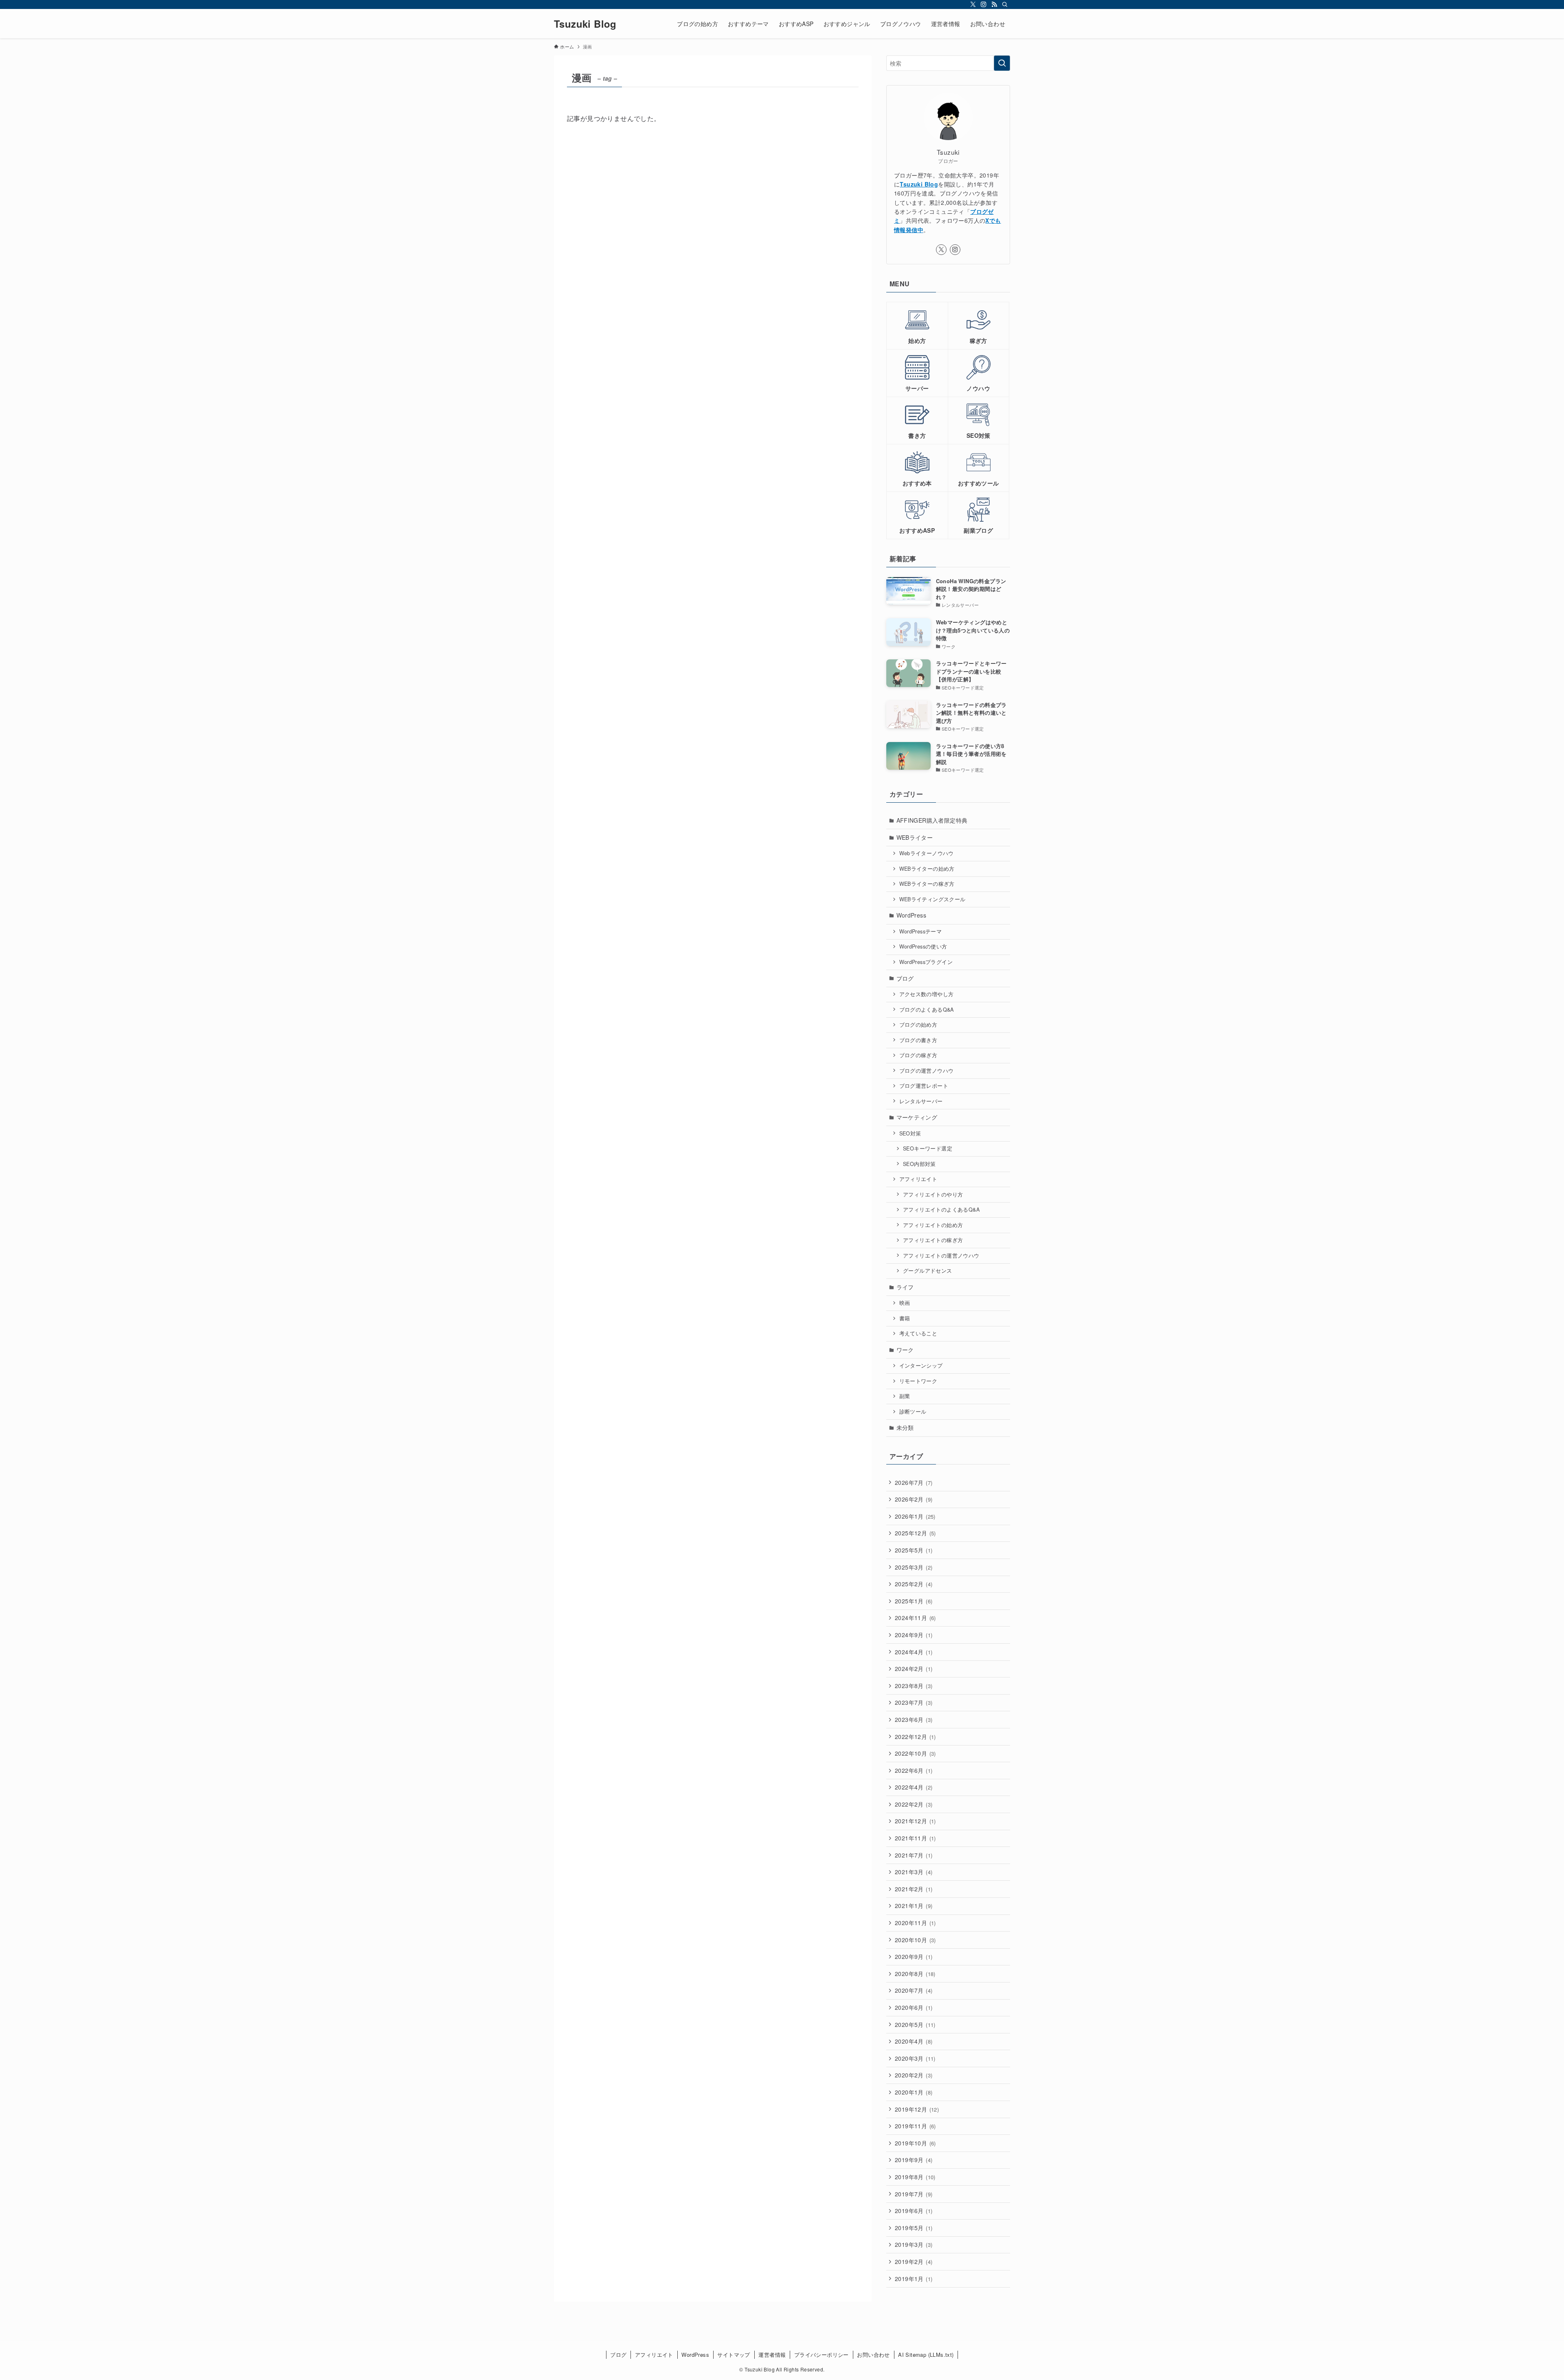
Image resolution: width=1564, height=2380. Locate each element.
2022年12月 (915, 1737)
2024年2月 (914, 1669)
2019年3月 (914, 2244)
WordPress (912, 915)
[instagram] (984, 4)
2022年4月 (914, 1787)
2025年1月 (914, 1601)
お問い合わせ (873, 2355)
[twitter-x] (973, 4)
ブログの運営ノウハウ (927, 1071)
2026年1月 (915, 1516)
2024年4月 (914, 1652)
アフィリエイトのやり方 (933, 1194)
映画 (905, 1303)
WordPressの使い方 (923, 946)
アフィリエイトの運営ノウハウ (941, 1256)
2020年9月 (914, 1956)
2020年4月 (914, 2041)
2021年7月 (914, 1855)
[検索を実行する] (1002, 63)
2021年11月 (915, 1838)
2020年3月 (915, 2058)
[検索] (1005, 4)
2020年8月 (915, 1974)
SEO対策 (910, 1133)
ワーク (905, 1350)
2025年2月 (914, 1584)
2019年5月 (914, 2228)
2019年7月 (914, 2194)
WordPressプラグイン (926, 962)
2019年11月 (915, 2126)
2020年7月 (914, 1990)
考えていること (918, 1333)
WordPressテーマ (921, 931)
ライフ (905, 1287)
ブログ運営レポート (924, 1086)
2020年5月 (915, 2024)
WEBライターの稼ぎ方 (927, 884)
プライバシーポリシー (822, 2355)
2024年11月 (915, 1618)
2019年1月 (914, 2279)
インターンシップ (921, 1366)
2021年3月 (914, 1872)
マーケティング (917, 1117)
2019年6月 (914, 2211)
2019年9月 (914, 2160)
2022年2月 (914, 1804)
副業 (905, 1396)
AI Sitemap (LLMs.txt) (926, 2355)
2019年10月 (915, 2143)
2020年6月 (914, 2007)
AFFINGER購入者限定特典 (932, 820)
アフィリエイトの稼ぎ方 (933, 1240)
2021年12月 (915, 1821)
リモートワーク (918, 1381)
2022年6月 (914, 1770)
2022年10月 (915, 1753)
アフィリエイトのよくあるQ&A (941, 1210)
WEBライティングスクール (932, 899)
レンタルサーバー (921, 1101)
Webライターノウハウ (927, 853)
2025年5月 (914, 1550)
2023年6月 (914, 1719)
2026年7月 (914, 1482)
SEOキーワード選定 (928, 1148)
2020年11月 (915, 1923)
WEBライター (915, 837)
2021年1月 (914, 1906)
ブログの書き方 (918, 1040)
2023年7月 (914, 1702)
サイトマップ (734, 2355)
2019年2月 (914, 2261)
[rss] (994, 4)
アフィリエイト (918, 1179)
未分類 (905, 1427)
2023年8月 (914, 1686)
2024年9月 (914, 1635)
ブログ (905, 978)
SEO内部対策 (919, 1164)
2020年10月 (915, 1940)
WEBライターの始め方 (927, 869)
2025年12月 (915, 1533)
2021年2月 (914, 1889)
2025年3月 (914, 1567)
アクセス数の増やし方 (927, 994)
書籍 (905, 1318)
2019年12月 (917, 2109)
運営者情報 (772, 2355)
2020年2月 (914, 2075)
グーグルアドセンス (928, 1271)
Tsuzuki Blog (585, 24)
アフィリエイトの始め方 (933, 1225)
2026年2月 (914, 1499)
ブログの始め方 (918, 1025)
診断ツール (913, 1412)
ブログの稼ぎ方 (918, 1055)
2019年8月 (915, 2177)
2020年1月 (914, 2092)
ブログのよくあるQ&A (927, 1010)
